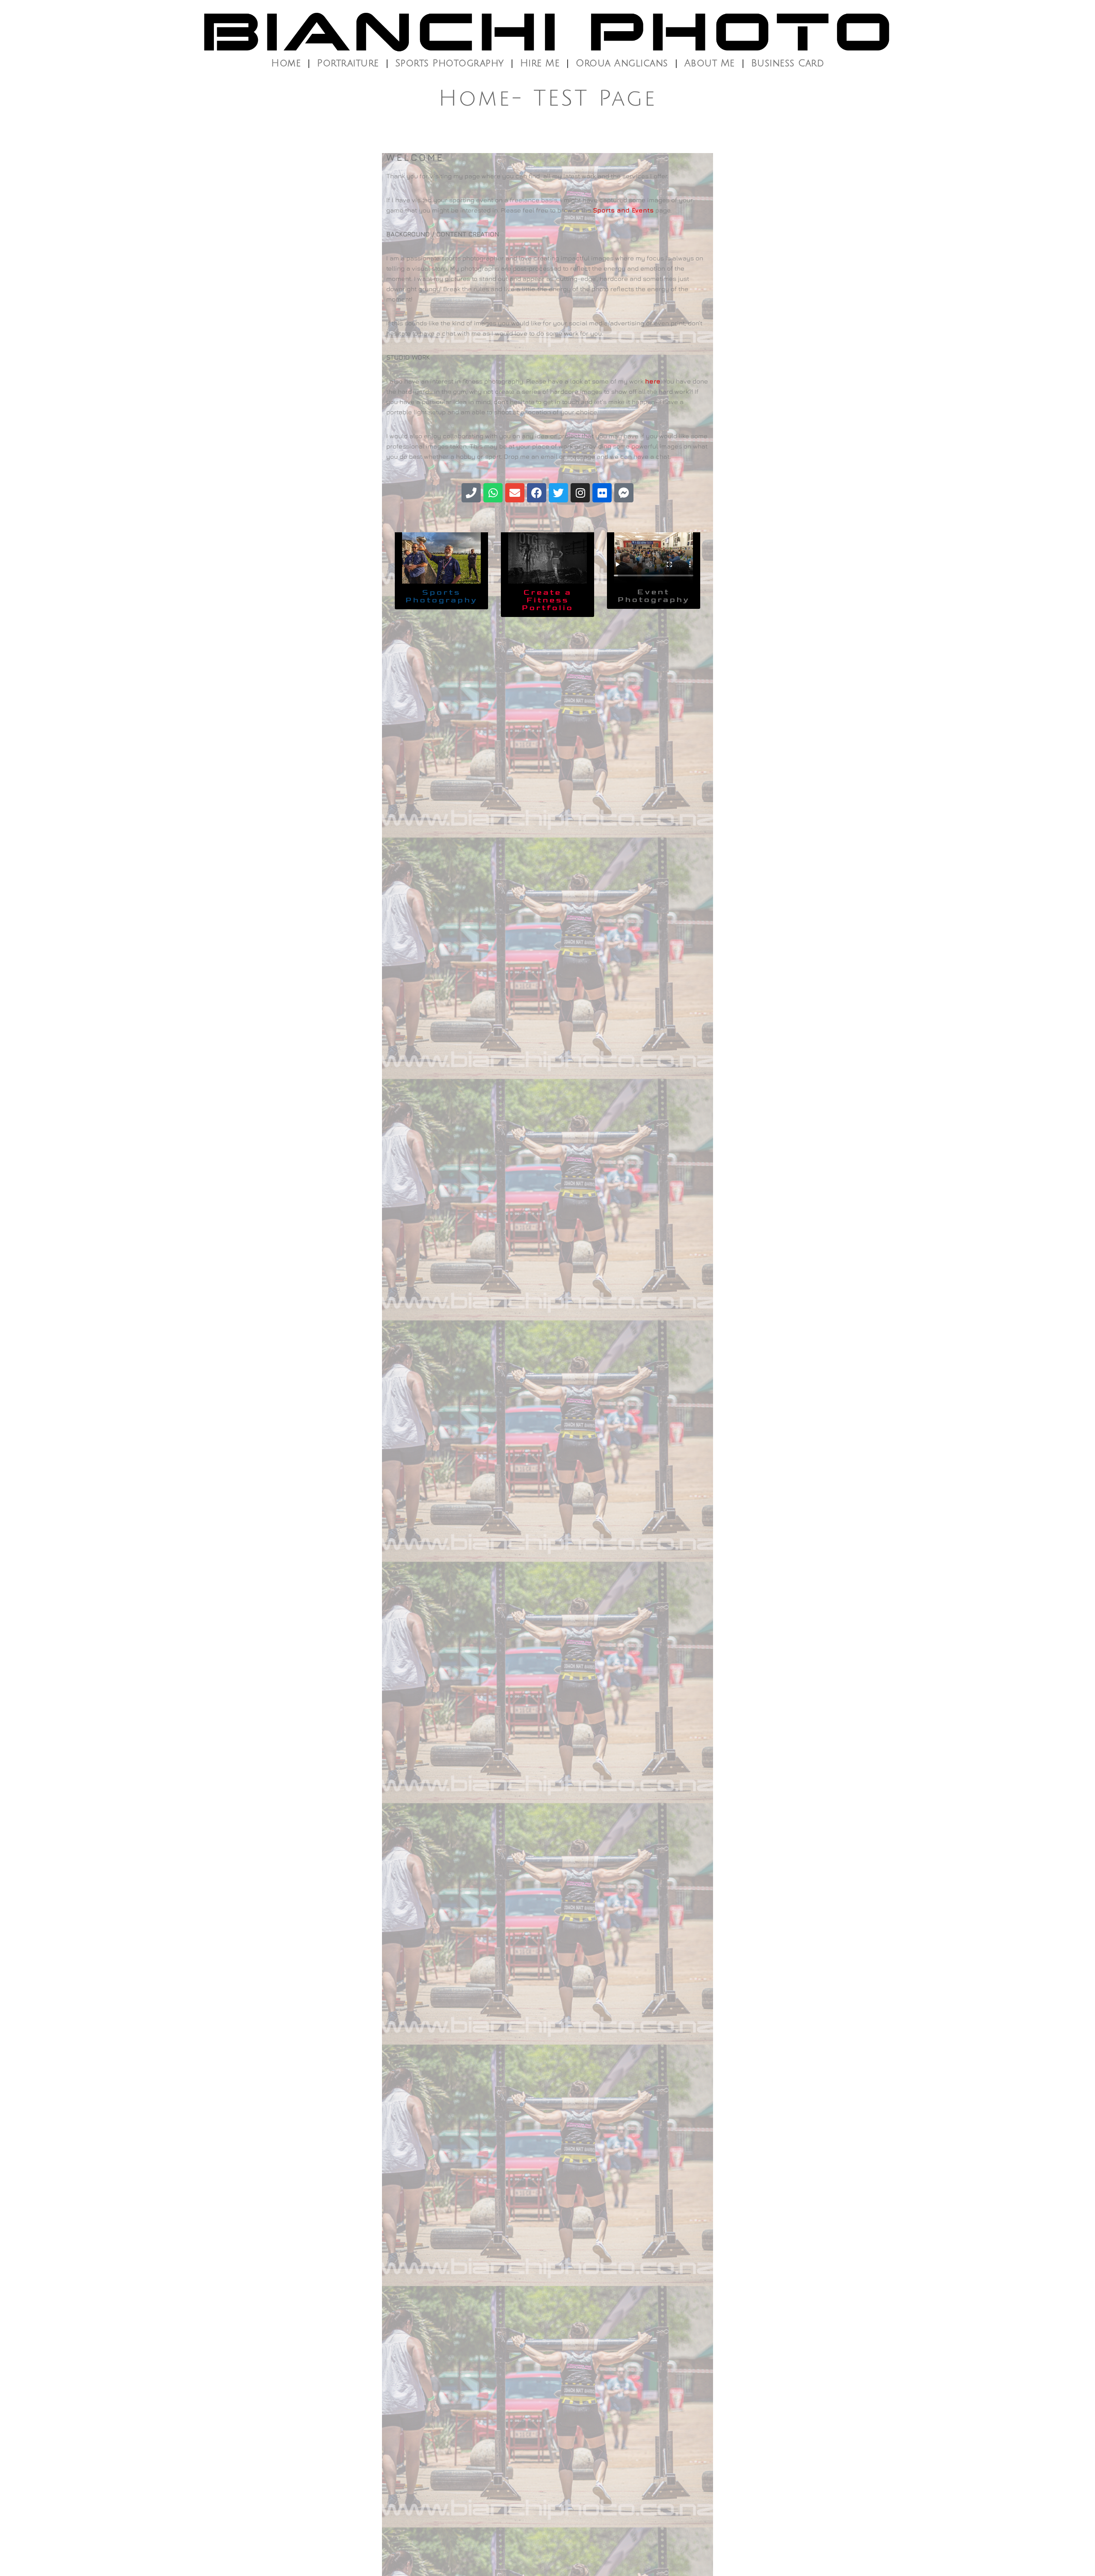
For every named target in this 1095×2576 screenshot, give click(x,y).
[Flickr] (602, 493)
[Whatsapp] (493, 493)
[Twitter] (558, 493)
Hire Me (540, 63)
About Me (710, 63)
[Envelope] (515, 493)
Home (286, 63)
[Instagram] (580, 493)
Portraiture (348, 63)
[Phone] (471, 493)
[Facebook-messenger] (624, 493)
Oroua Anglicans (622, 63)
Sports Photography (450, 63)
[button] (547, 600)
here (653, 381)
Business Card (788, 63)
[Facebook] (537, 493)
